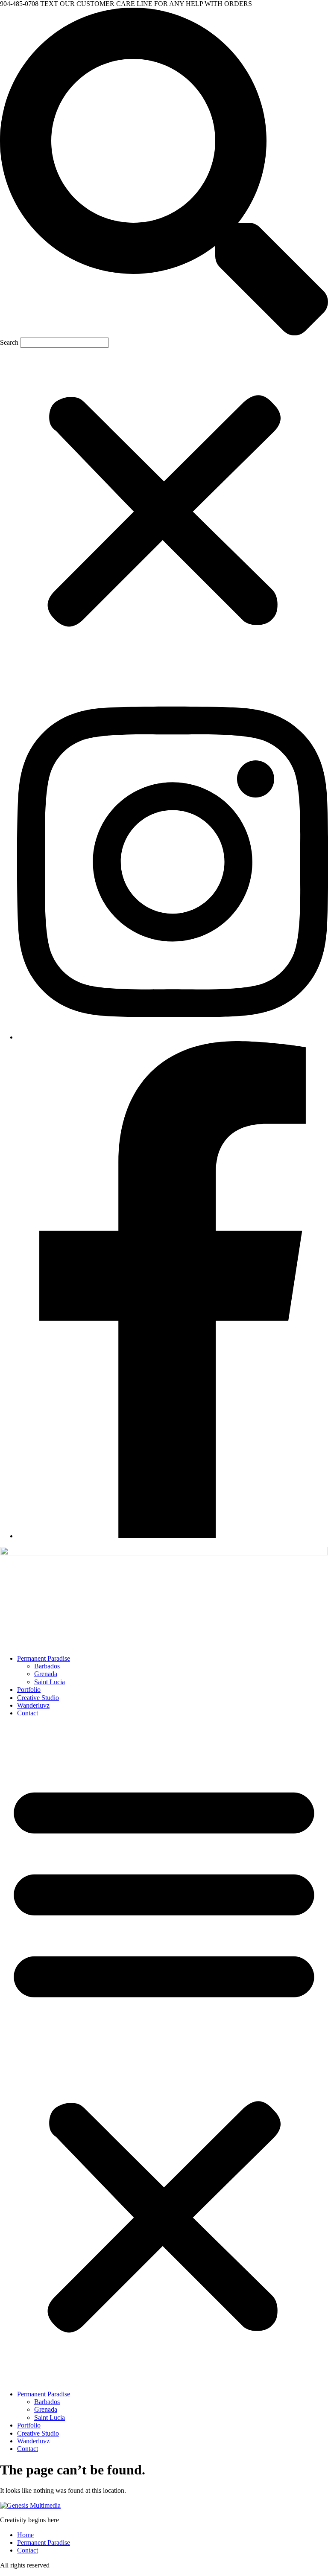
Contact (28, 1713)
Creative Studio (38, 1698)
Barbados (47, 1666)
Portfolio (29, 1690)
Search (9, 342)
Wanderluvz (33, 1705)
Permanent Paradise (44, 1658)
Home (25, 2535)
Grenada (46, 1674)
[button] (164, 172)
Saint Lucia (50, 1682)
